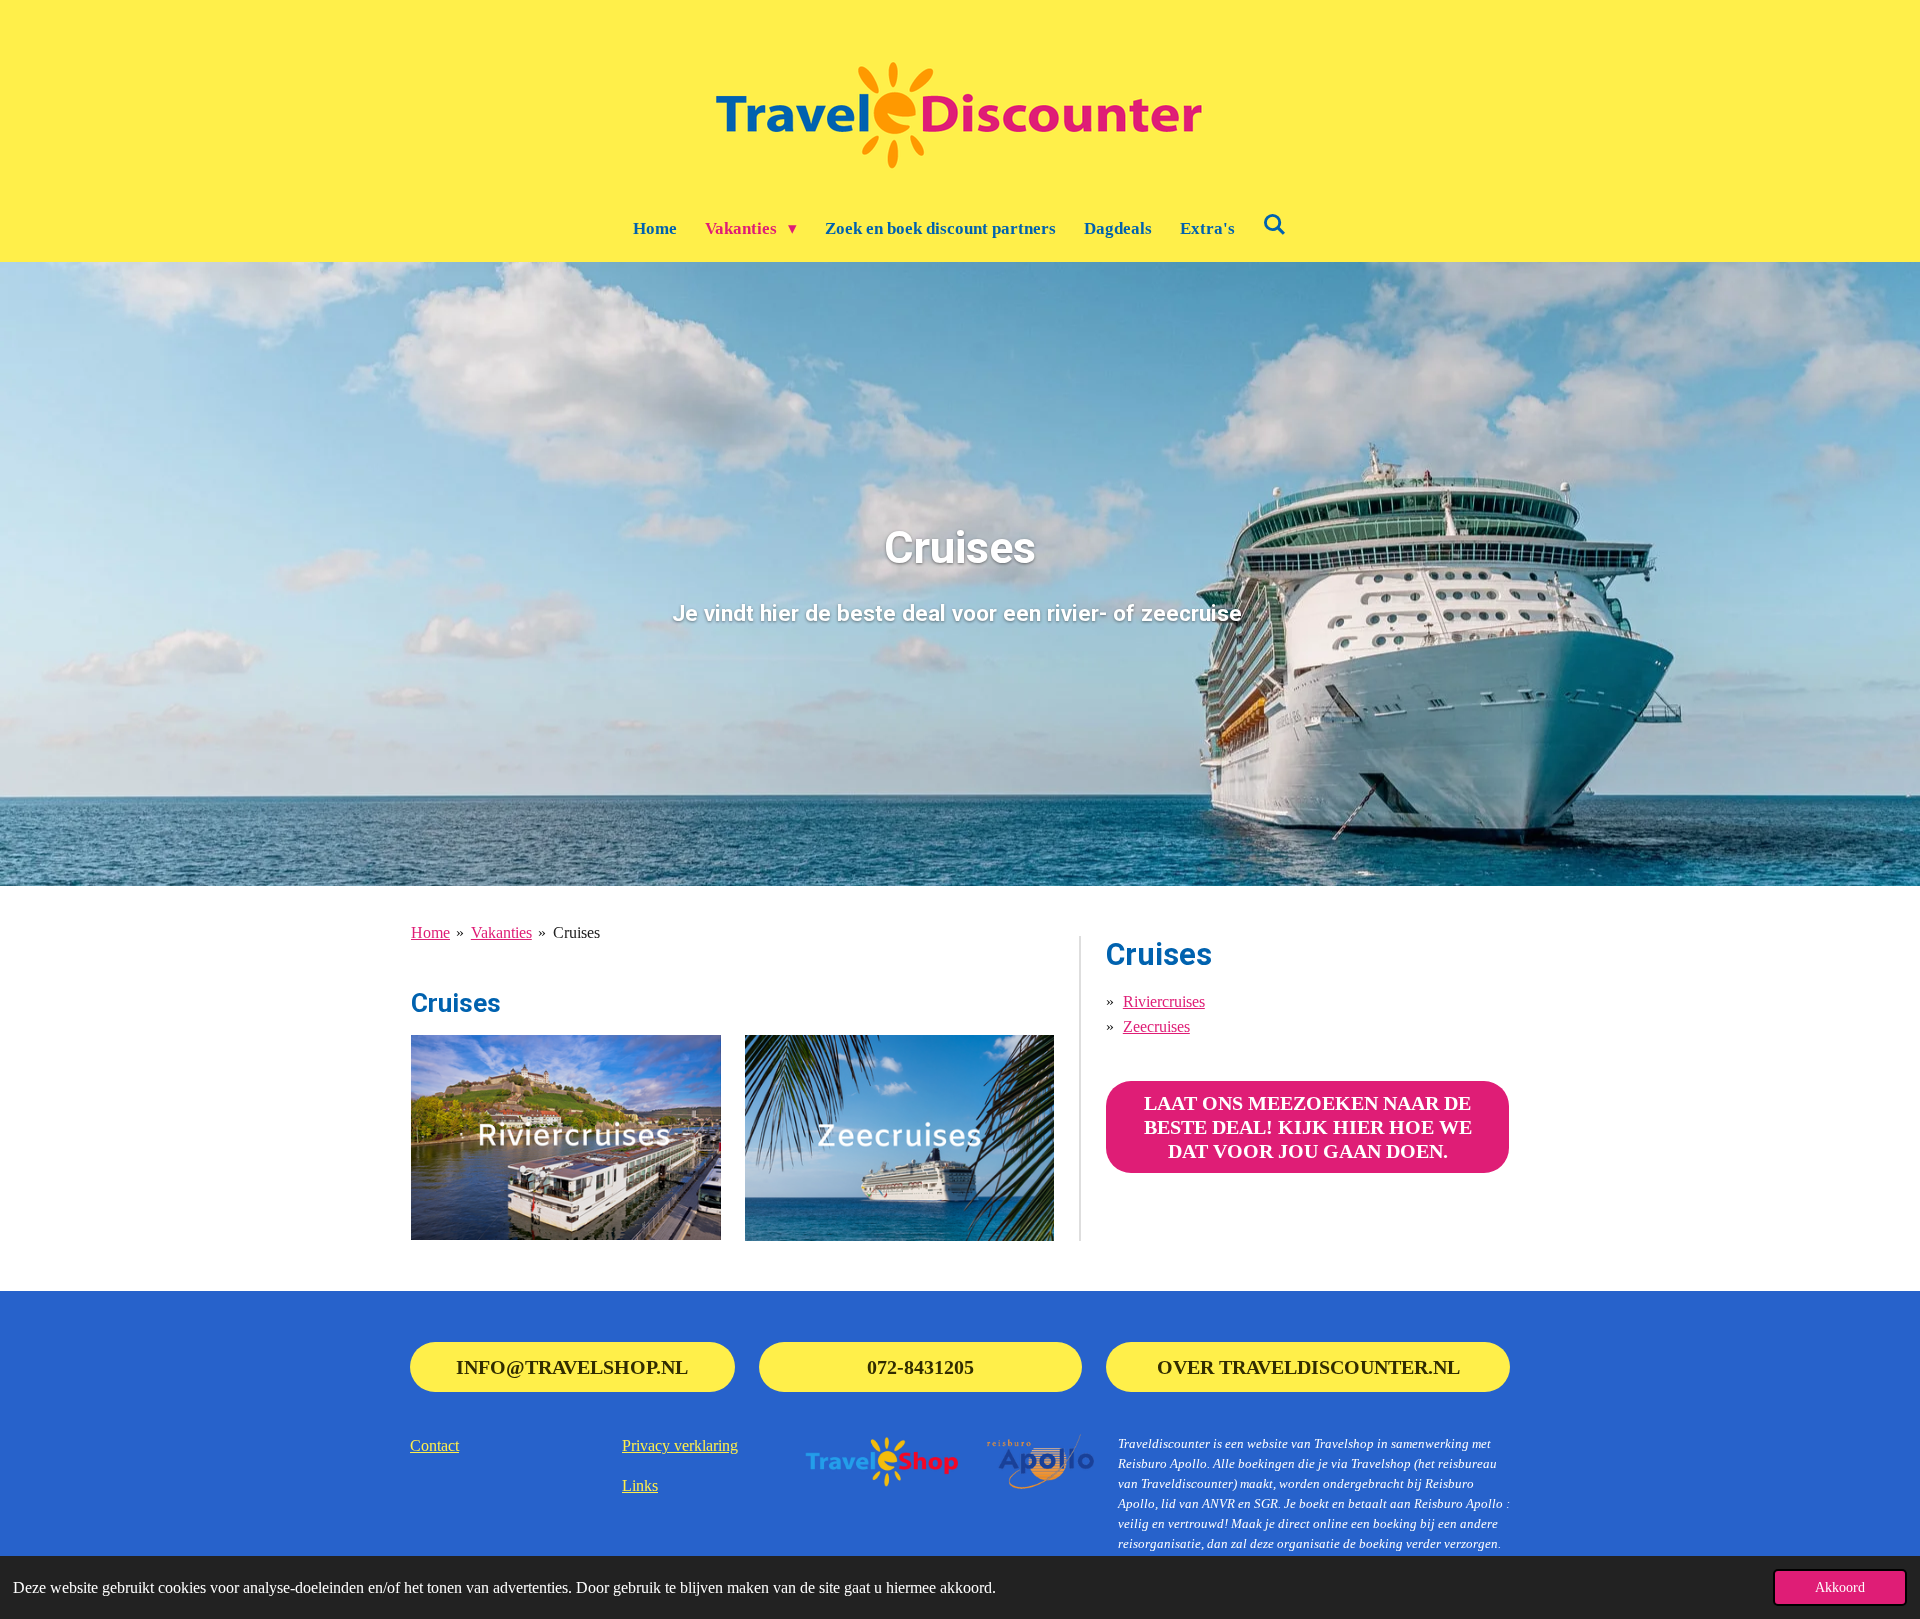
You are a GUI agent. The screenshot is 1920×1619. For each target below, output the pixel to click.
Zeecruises (1156, 1026)
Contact (434, 1445)
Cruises (576, 932)
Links (640, 1485)
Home (430, 932)
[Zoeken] (1275, 226)
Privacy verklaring (680, 1445)
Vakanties (501, 932)
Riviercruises (1164, 1001)
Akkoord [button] (1840, 1587)
